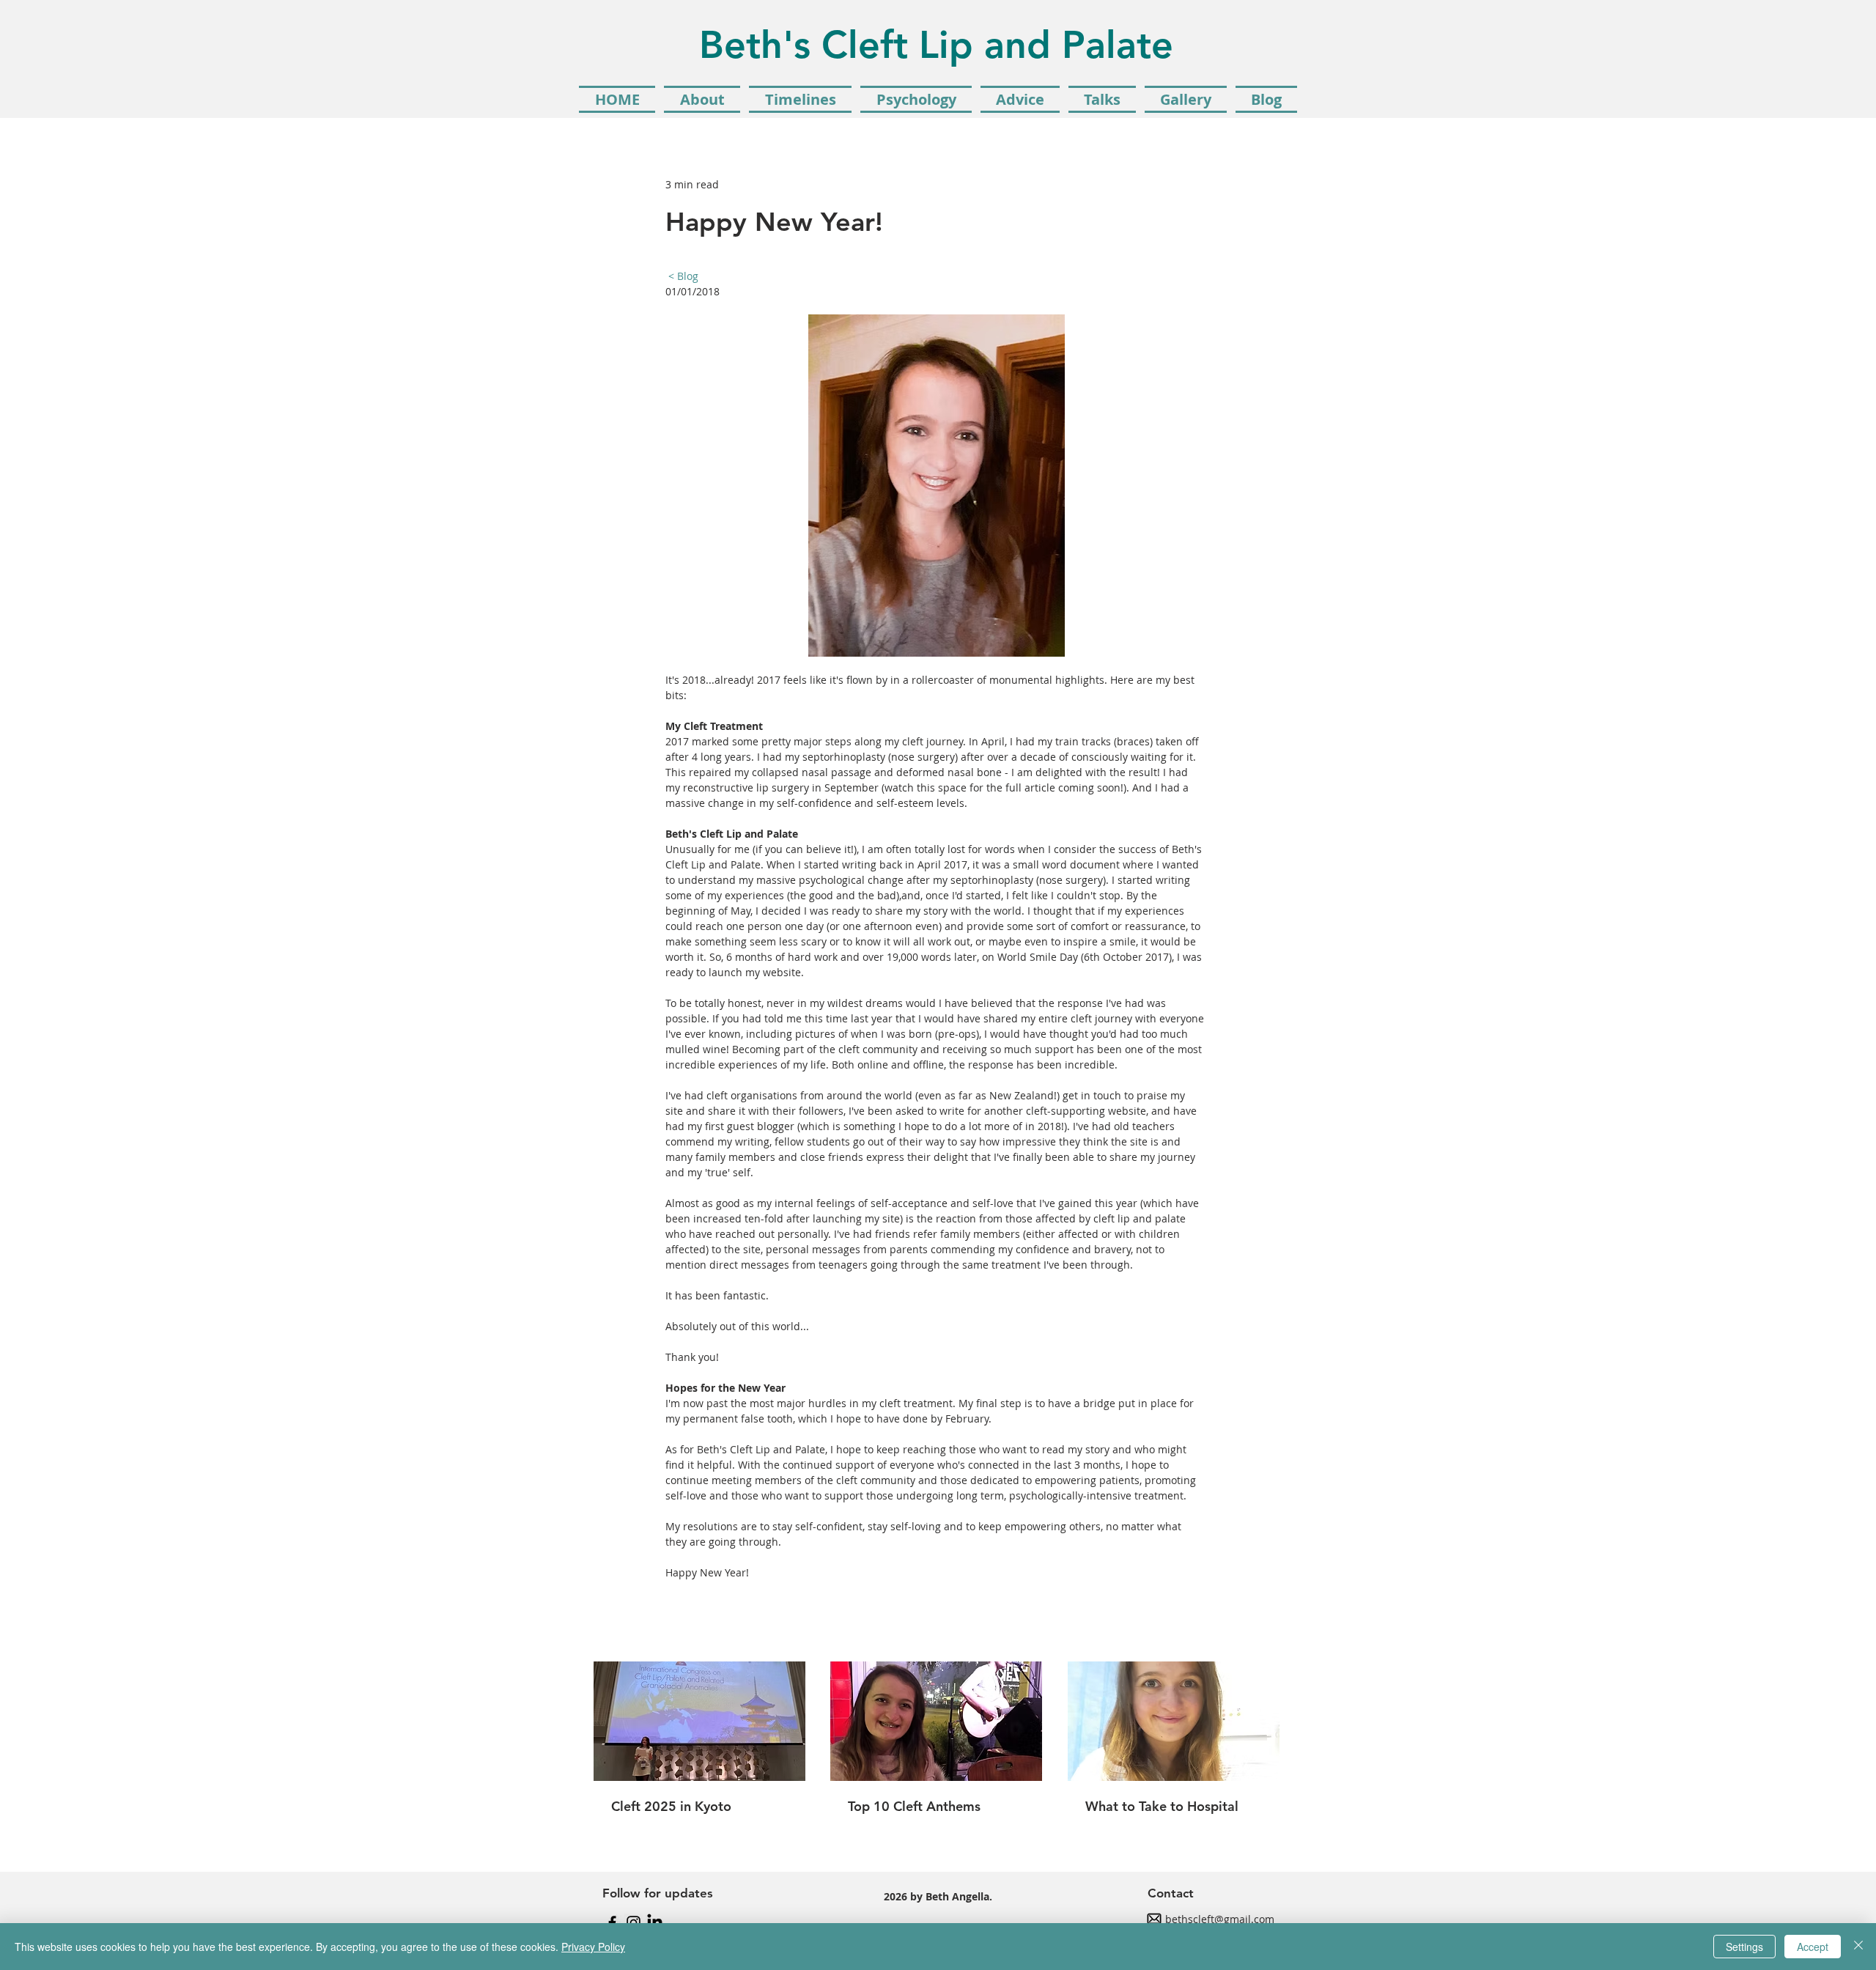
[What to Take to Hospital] (1174, 1721)
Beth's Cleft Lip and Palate (936, 45)
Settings (1744, 1947)
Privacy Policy (593, 1947)
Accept (1813, 1947)
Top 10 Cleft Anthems (914, 1806)
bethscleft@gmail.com (1220, 1919)
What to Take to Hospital (1162, 1806)
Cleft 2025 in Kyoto (671, 1806)
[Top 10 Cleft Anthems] (936, 1721)
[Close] (1858, 1947)
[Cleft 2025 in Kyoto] (699, 1721)
